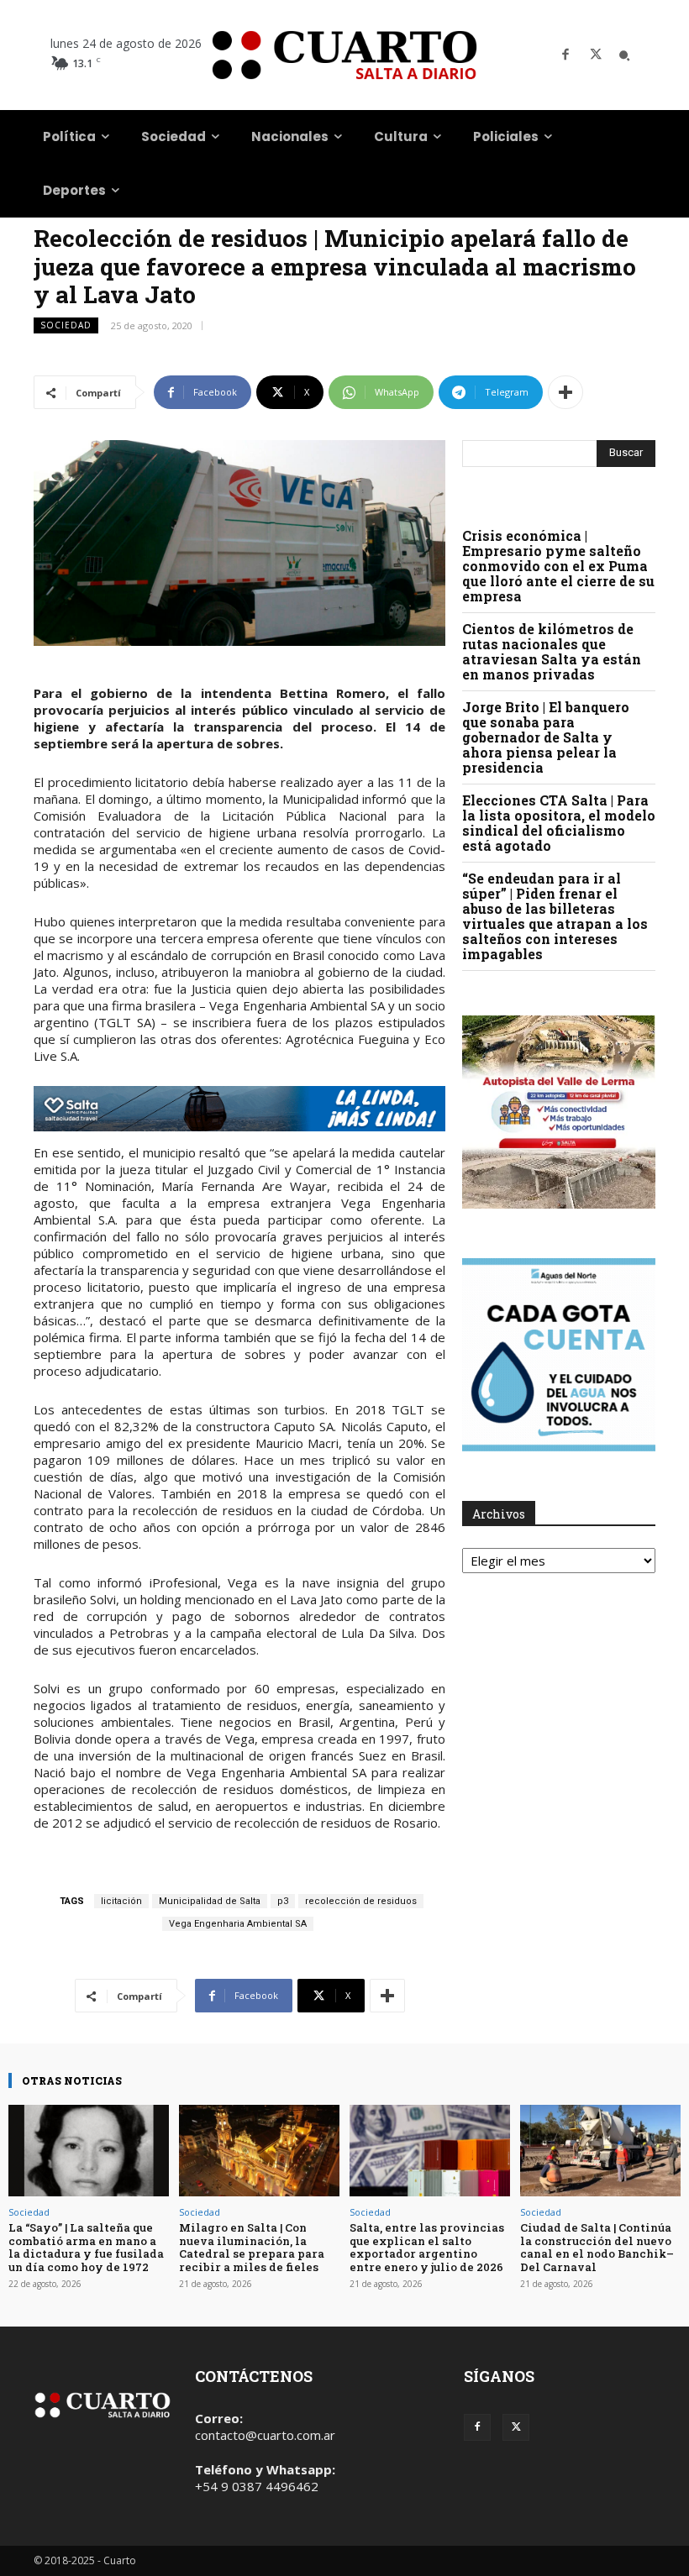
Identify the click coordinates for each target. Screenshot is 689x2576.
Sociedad (66, 325)
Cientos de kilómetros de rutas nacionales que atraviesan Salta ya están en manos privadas (552, 651)
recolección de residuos (361, 1901)
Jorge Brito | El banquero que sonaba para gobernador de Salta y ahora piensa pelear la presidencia (546, 737)
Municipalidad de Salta (210, 1901)
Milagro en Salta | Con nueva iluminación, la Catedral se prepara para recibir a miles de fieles (252, 2247)
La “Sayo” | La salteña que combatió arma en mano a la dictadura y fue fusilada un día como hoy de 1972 (86, 2247)
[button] (624, 55)
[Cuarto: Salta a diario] (344, 55)
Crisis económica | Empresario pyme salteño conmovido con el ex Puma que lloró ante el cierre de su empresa (558, 566)
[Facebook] (565, 55)
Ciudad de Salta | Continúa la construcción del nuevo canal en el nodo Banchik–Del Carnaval (597, 2247)
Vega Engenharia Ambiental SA (238, 1924)
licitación (121, 1901)
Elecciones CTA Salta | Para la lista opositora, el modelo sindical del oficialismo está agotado (559, 823)
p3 (283, 1901)
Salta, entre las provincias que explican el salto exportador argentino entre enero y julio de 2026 (427, 2247)
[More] (565, 392)
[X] (596, 55)
